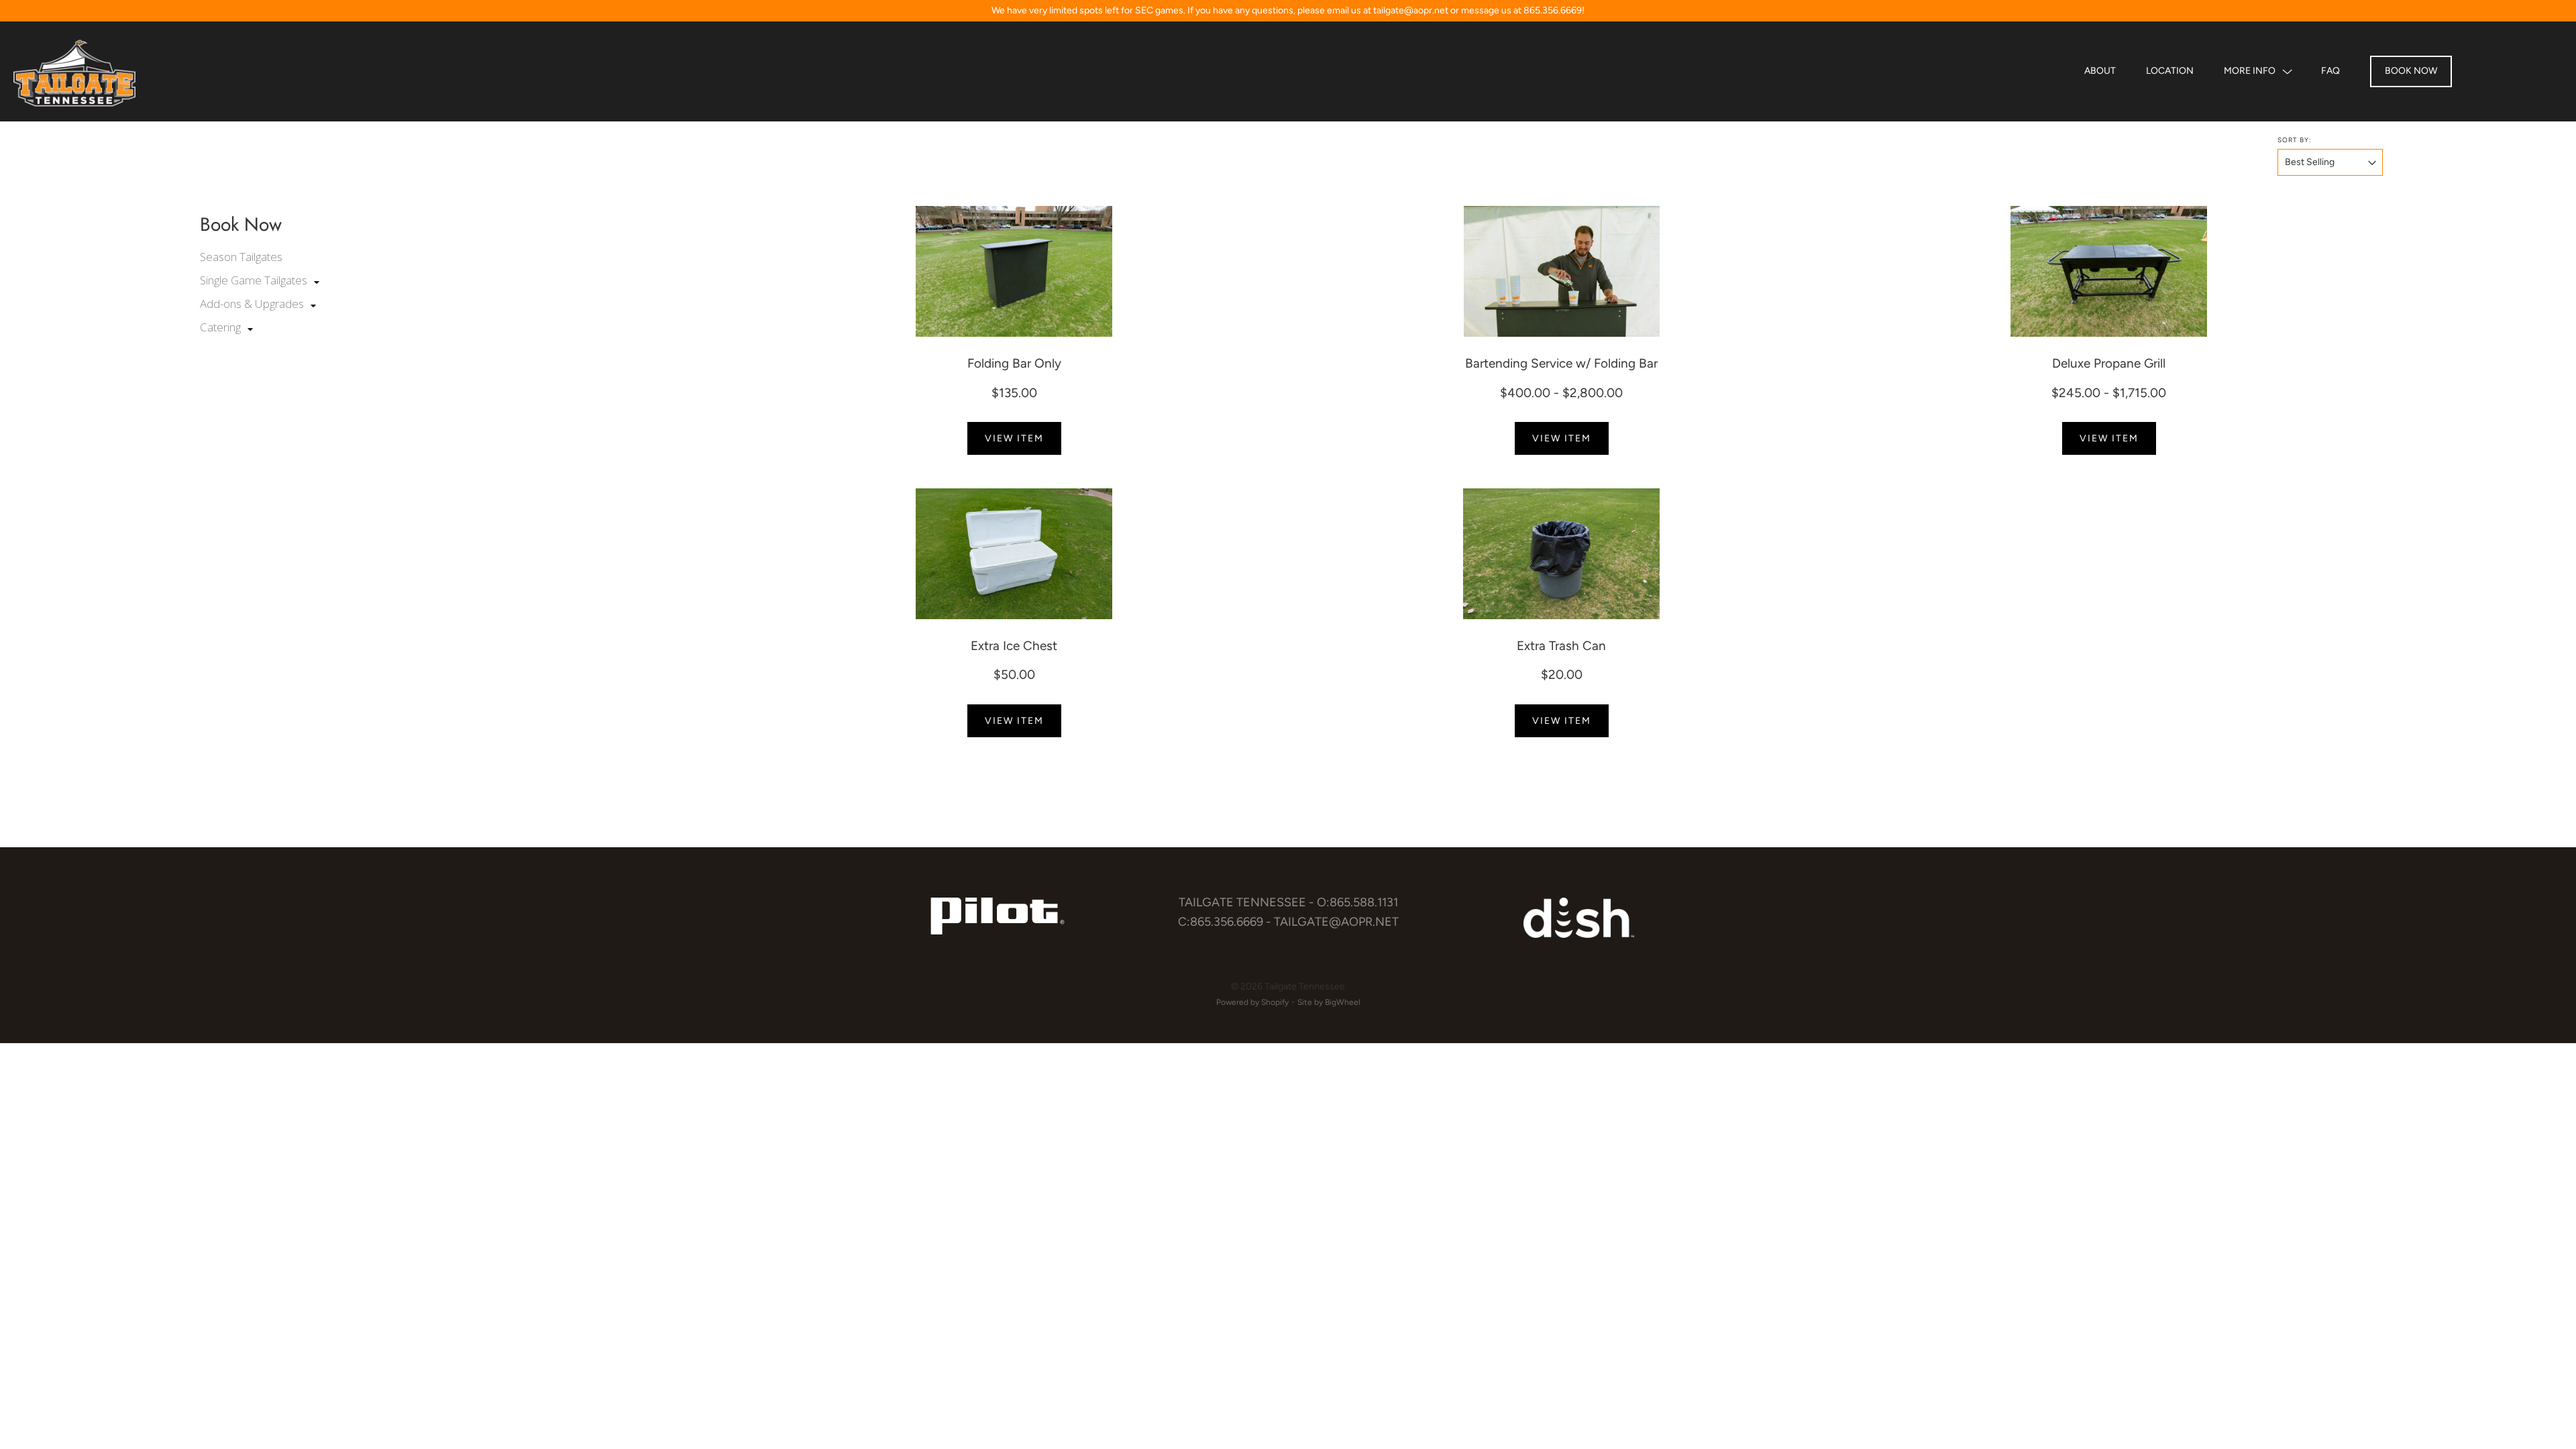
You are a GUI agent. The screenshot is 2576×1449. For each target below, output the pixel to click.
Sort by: (2295, 140)
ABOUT (2100, 71)
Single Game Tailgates (255, 280)
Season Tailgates (241, 257)
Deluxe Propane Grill (2109, 363)
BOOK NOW (2411, 71)
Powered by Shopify (1252, 1002)
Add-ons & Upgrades (253, 304)
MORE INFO (2250, 71)
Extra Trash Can (1561, 646)
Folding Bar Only (1014, 363)
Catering (222, 327)
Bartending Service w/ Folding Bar (1561, 363)
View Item (1014, 438)
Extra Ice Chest (1014, 646)
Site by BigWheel (1329, 1002)
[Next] (1271, 272)
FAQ (2330, 71)
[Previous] (758, 272)
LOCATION (2170, 71)
